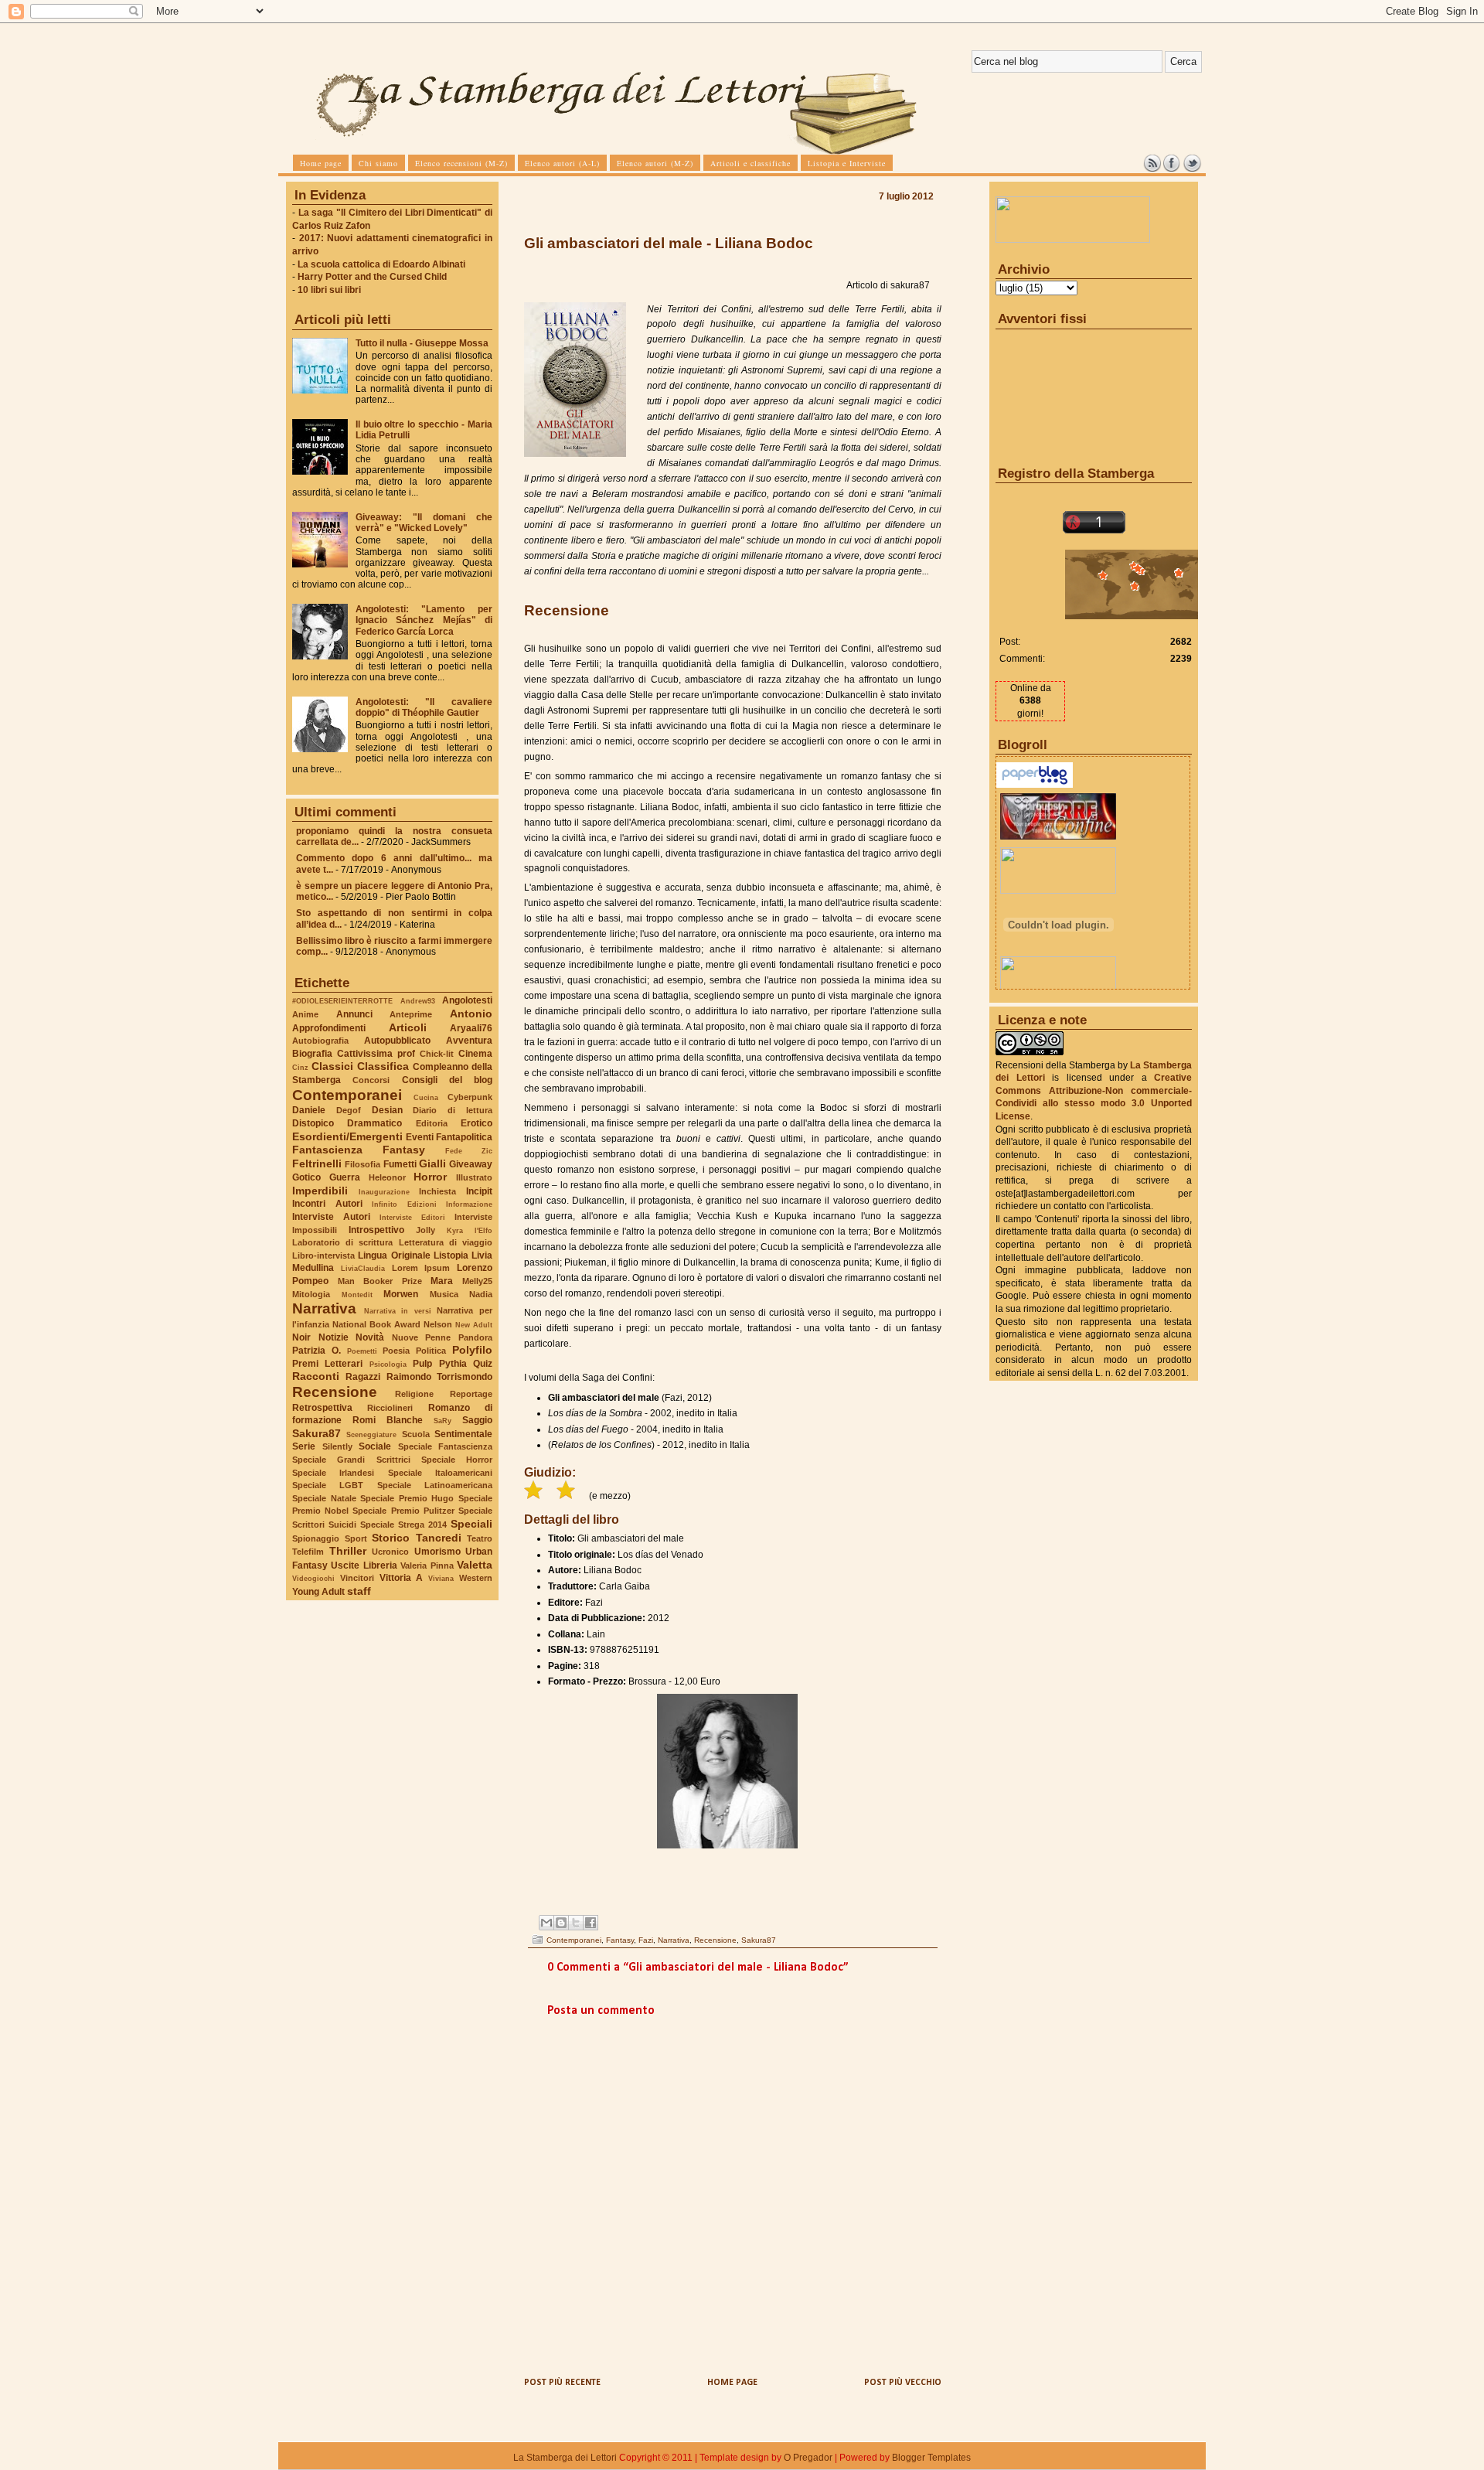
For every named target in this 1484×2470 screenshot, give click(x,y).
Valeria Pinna (427, 1565)
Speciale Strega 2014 (403, 1525)
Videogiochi (313, 1578)
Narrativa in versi (398, 1311)
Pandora (475, 1337)
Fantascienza (327, 1150)
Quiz (483, 1364)
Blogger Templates (931, 2458)
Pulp (422, 1364)
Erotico (477, 1123)
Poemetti (362, 1351)
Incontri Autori (327, 1204)
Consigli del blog (448, 1080)
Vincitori (357, 1578)
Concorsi (371, 1080)
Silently (337, 1446)
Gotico (306, 1177)
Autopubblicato (397, 1041)
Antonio (471, 1014)
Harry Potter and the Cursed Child (372, 277)
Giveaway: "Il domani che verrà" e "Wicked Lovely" (424, 523)
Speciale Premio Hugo (407, 1498)
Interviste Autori (331, 1217)
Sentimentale (463, 1434)
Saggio (477, 1420)
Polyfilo (472, 1350)
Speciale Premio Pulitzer (403, 1511)
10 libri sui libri (329, 290)
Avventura (469, 1041)
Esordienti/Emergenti (347, 1136)
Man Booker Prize (380, 1281)
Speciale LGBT (328, 1485)
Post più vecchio (903, 2383)
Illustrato (474, 1177)
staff (359, 1591)
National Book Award (376, 1324)
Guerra (345, 1177)
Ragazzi (363, 1377)
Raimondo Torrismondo (439, 1377)
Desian (387, 1110)
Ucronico (390, 1552)
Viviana (441, 1578)
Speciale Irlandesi (333, 1473)
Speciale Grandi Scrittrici (351, 1460)
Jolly (425, 1230)
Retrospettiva (322, 1408)
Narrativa (324, 1308)
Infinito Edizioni (404, 1204)
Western (476, 1578)
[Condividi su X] (576, 1923)
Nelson (438, 1324)
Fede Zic (469, 1151)
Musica (444, 1294)
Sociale (375, 1446)
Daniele (309, 1110)
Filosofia (362, 1164)
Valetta (475, 1565)
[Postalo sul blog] (561, 1923)
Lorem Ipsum (421, 1268)
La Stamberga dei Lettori (565, 2458)
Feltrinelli (317, 1163)
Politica (431, 1351)
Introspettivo (376, 1230)
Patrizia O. (317, 1351)
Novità (370, 1337)
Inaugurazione (384, 1192)
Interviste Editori (412, 1217)
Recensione (335, 1392)
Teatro (480, 1538)
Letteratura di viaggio (446, 1242)
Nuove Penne (422, 1337)
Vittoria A (402, 1578)
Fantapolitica (464, 1137)
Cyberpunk (470, 1097)
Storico (391, 1538)
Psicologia (388, 1364)
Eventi (420, 1137)
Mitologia (311, 1294)
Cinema (475, 1054)
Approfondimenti (329, 1028)
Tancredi (439, 1538)
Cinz (300, 1067)
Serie (304, 1446)
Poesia (396, 1351)
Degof (349, 1110)
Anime (305, 1014)
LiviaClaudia (363, 1268)
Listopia (451, 1255)
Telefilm (308, 1552)
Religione (414, 1394)
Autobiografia (320, 1041)
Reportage (471, 1394)
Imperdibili (320, 1191)
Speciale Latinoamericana (435, 1485)
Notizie (334, 1337)
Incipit (479, 1191)
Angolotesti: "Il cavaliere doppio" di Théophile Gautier (424, 707)
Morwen (401, 1294)
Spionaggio (316, 1538)
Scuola (416, 1434)
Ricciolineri (390, 1408)
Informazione (469, 1204)
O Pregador (808, 2458)
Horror (430, 1177)
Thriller (348, 1551)
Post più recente (562, 2383)
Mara (442, 1281)
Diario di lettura (453, 1110)
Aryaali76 (471, 1028)
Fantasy (404, 1150)
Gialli (432, 1163)
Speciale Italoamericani (440, 1473)
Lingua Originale (394, 1255)
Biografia (312, 1054)
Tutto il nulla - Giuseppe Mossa (422, 343)
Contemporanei (347, 1095)
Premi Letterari (327, 1364)
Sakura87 (317, 1433)
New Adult (474, 1325)
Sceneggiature (371, 1434)
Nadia (481, 1294)
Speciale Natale (324, 1498)
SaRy (442, 1421)
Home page (732, 2383)
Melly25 (477, 1281)
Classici (332, 1066)
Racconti (316, 1376)
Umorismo (437, 1552)
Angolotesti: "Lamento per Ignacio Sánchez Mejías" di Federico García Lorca (424, 620)
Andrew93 (418, 1001)
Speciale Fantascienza (446, 1446)
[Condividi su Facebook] (591, 1923)
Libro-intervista (323, 1255)
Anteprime (411, 1014)
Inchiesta (437, 1191)
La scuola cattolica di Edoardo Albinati (381, 264)
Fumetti (400, 1164)
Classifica (383, 1066)
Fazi (646, 1940)
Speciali (471, 1524)
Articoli (408, 1027)
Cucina (426, 1097)
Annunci (354, 1014)
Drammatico (374, 1123)
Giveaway (471, 1164)
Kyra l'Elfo (470, 1230)
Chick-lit (437, 1054)
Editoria (432, 1123)
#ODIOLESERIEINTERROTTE (342, 1001)
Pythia (453, 1364)
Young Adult (318, 1592)
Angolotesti (467, 1000)
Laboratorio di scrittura (342, 1242)
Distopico (313, 1123)
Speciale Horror (457, 1460)
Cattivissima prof (376, 1054)
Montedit (357, 1295)
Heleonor (387, 1177)
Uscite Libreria (364, 1565)
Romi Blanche (388, 1420)
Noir (301, 1337)
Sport (356, 1538)
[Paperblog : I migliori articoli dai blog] (1035, 785)
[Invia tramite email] (546, 1923)
